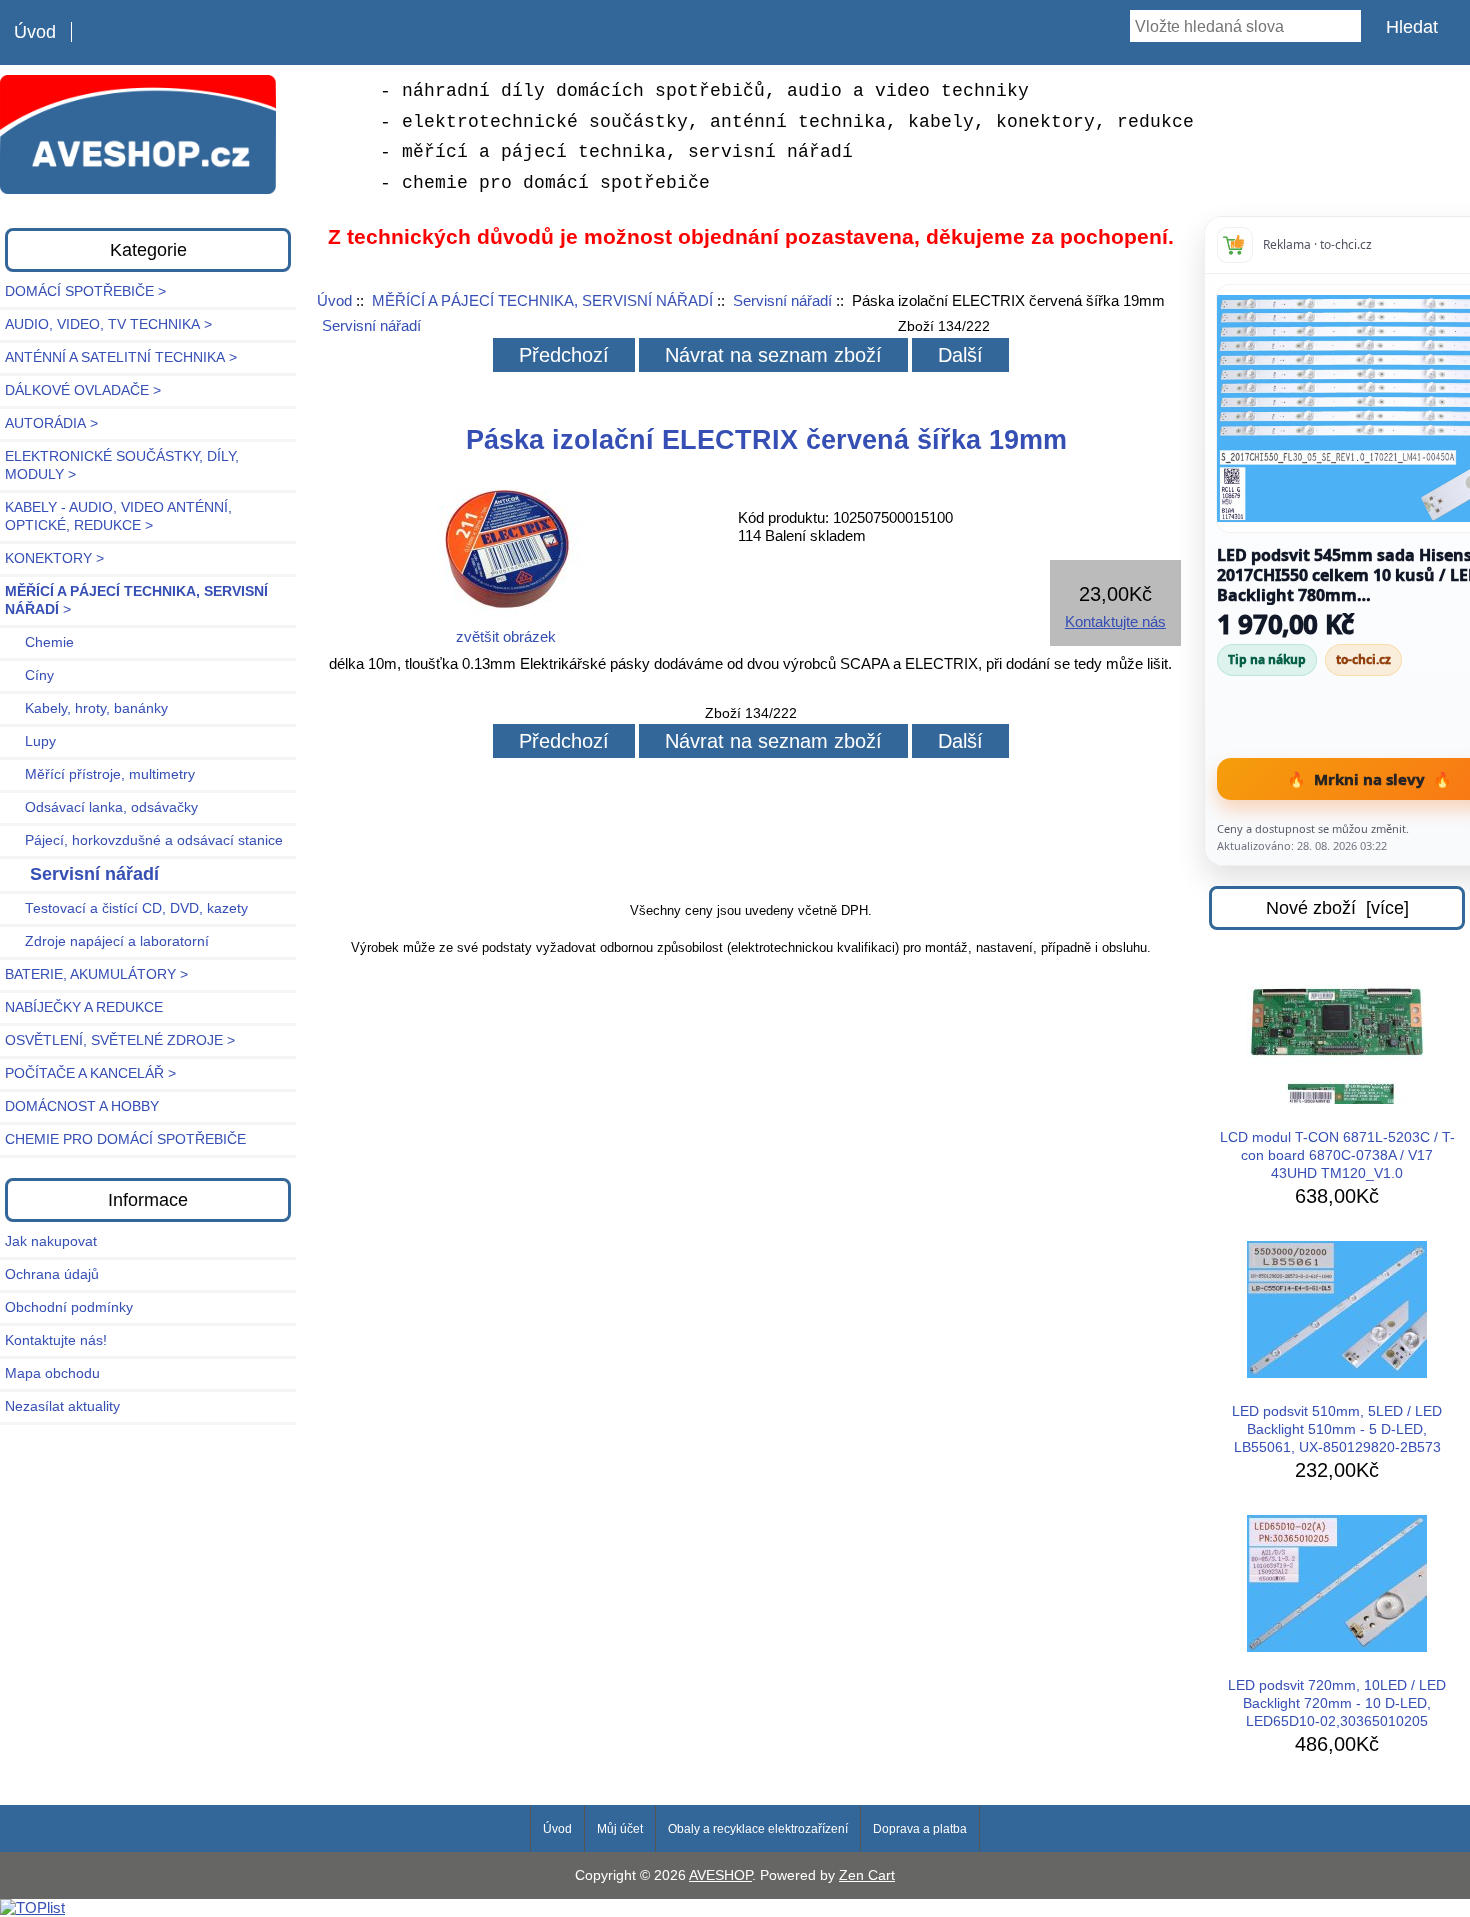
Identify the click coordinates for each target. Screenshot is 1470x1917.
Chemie (39, 642)
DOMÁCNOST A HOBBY (82, 1106)
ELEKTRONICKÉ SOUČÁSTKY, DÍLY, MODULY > (122, 465)
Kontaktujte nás (1115, 621)
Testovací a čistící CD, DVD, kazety (126, 908)
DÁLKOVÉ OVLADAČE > (83, 390)
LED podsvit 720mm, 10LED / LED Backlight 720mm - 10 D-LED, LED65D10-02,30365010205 (1337, 1703)
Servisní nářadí (782, 300)
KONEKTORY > (54, 558)
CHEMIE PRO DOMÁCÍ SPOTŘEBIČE (125, 1139)
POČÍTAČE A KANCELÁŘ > (90, 1073)
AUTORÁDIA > (51, 423)
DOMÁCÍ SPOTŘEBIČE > (85, 291)
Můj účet (620, 1829)
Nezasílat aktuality (62, 1406)
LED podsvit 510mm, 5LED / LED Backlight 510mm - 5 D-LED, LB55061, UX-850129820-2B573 (1337, 1429)
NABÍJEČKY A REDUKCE (84, 1007)
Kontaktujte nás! (56, 1340)
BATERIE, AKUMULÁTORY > (96, 974)
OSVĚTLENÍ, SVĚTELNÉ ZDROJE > (120, 1040)
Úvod (35, 32)
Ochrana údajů (52, 1274)
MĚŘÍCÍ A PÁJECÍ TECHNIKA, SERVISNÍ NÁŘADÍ (542, 300)
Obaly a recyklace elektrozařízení (758, 1829)
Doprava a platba (920, 1829)
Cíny (29, 675)
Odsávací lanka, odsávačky (101, 807)
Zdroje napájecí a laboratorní (107, 941)
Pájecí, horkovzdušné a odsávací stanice (144, 840)
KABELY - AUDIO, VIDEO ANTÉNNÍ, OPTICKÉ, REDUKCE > (118, 516)
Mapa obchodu (52, 1373)
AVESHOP (720, 1875)
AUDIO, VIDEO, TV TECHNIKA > (108, 324)
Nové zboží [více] (1337, 908)
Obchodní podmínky (69, 1307)
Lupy (30, 741)
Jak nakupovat (51, 1241)
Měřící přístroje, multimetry (100, 774)
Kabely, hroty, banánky (86, 708)
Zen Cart (867, 1875)
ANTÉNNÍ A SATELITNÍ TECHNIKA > (121, 357)
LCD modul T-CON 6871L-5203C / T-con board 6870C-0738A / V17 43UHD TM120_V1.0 (1337, 1155)
